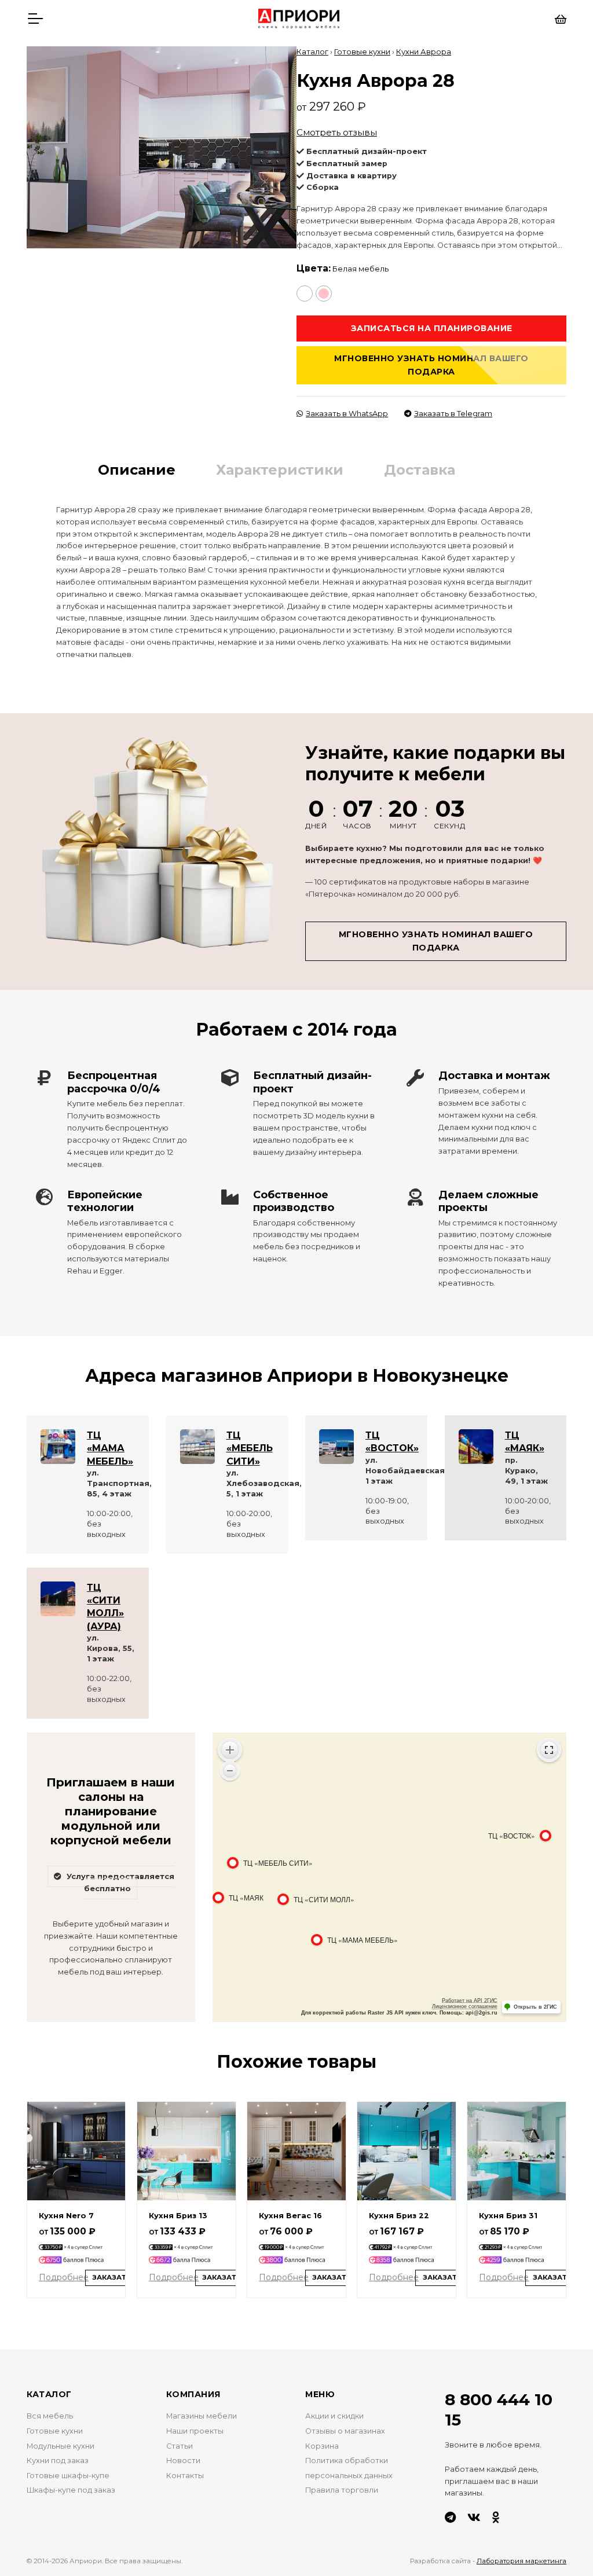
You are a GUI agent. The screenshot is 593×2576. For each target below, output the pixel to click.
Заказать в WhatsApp (347, 414)
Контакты (185, 2476)
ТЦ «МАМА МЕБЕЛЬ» (110, 1448)
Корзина (322, 2446)
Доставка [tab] (420, 470)
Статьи (180, 2446)
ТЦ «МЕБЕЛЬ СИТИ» (250, 1448)
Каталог (312, 52)
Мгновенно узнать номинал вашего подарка (431, 365)
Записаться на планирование (432, 328)
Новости (183, 2461)
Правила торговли (342, 2490)
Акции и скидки (334, 2416)
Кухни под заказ (58, 2461)
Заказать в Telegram (453, 414)
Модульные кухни (61, 2446)
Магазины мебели (202, 2416)
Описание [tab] (137, 470)
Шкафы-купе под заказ (71, 2490)
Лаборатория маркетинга (521, 2561)
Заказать (112, 2277)
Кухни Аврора (424, 52)
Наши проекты (195, 2431)
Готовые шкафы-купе (68, 2476)
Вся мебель (50, 2416)
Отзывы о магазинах (345, 2431)
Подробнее (64, 2277)
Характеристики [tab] (280, 470)
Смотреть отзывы (337, 132)
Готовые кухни (362, 52)
